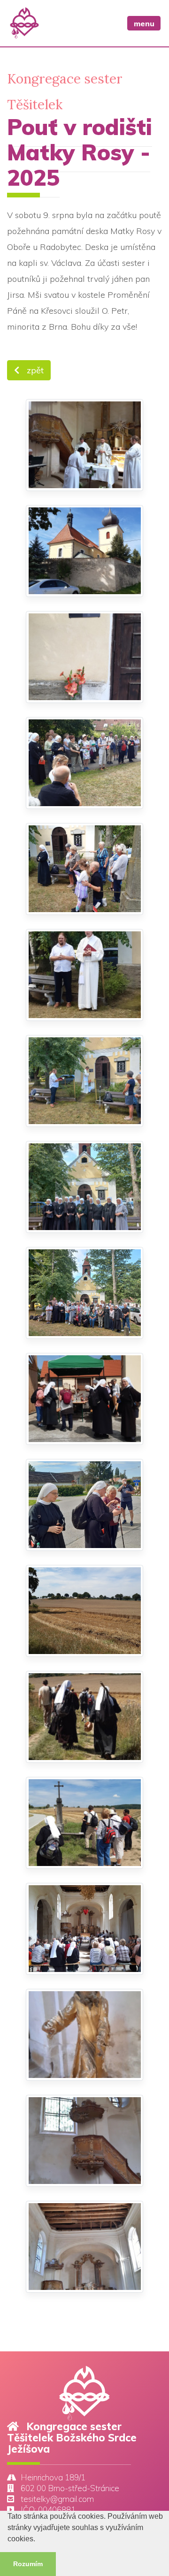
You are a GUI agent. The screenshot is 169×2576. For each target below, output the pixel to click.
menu (144, 23)
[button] (38, 2540)
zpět (34, 370)
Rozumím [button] (28, 2564)
